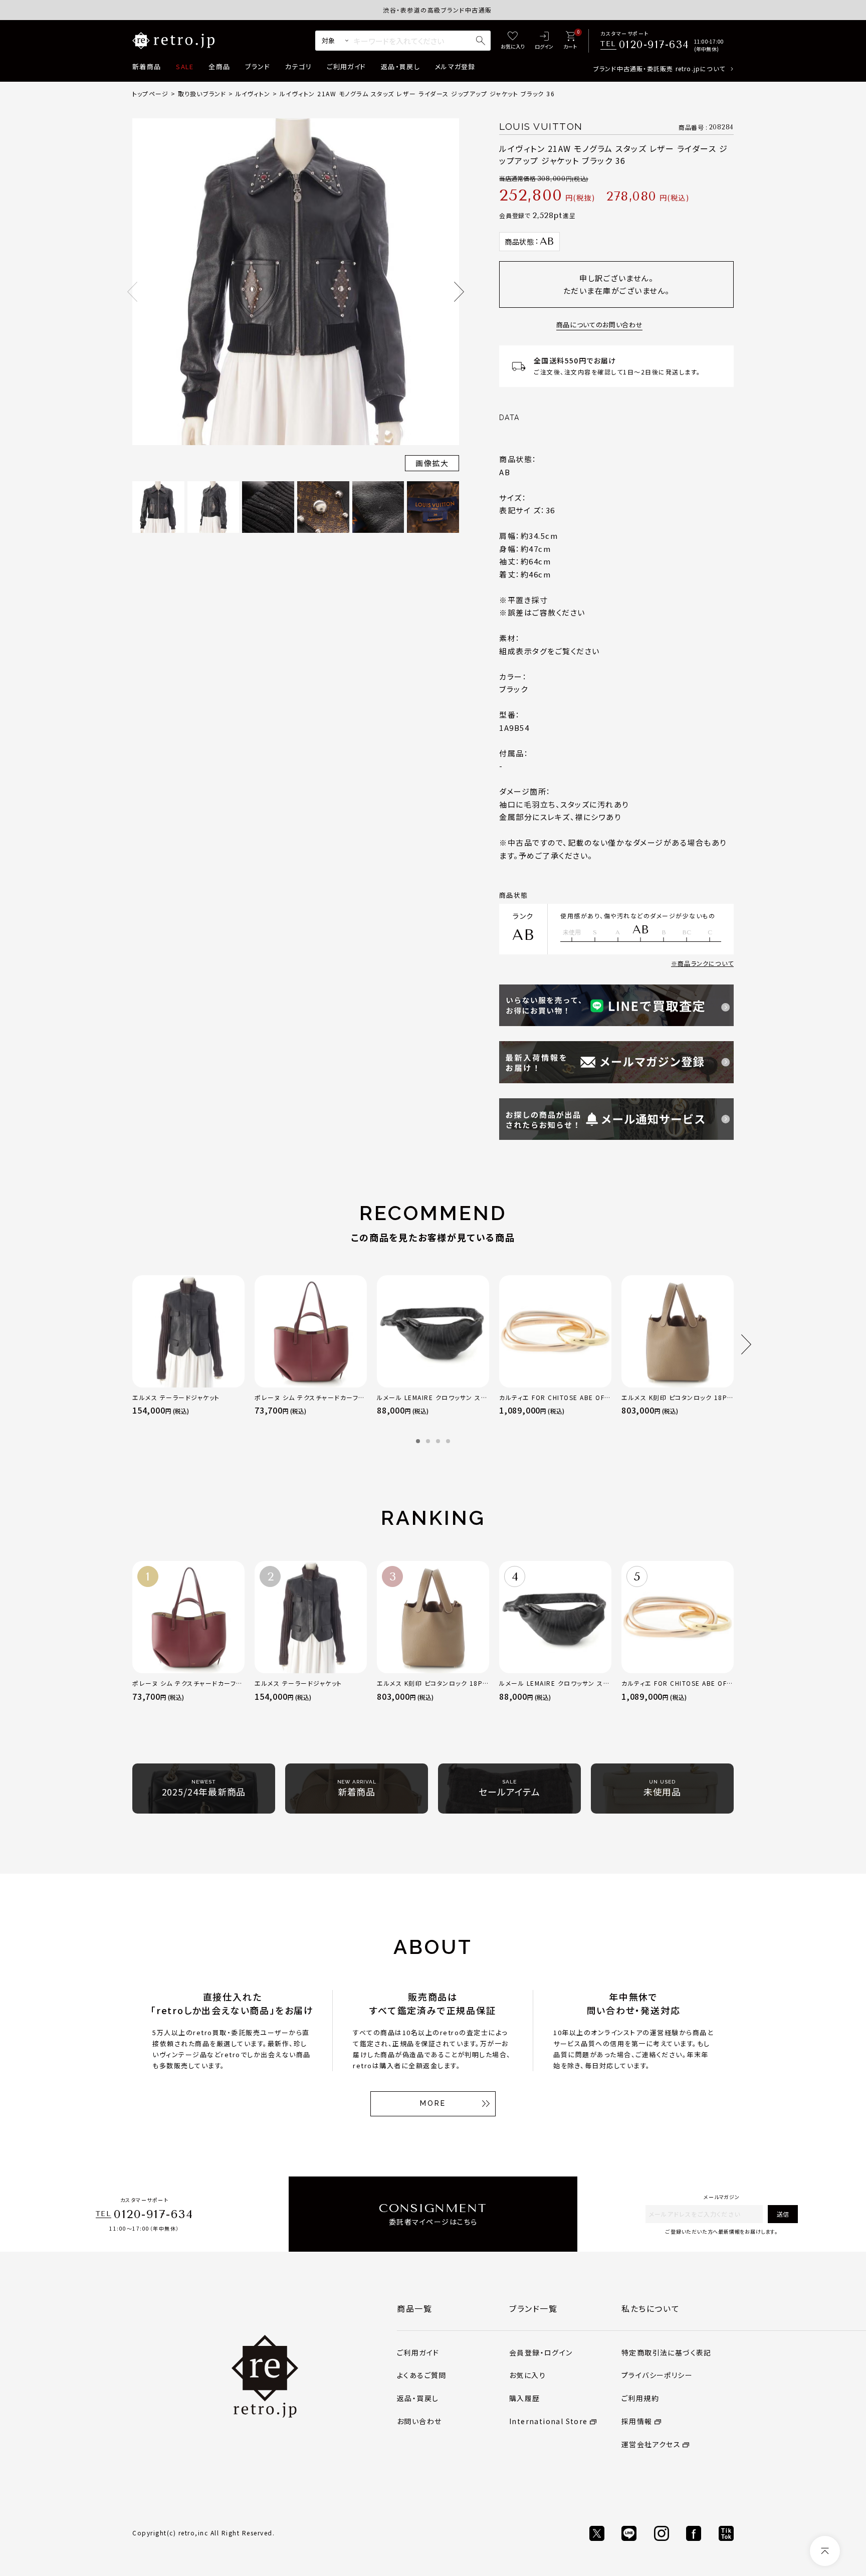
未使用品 (663, 1789)
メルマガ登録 (455, 66)
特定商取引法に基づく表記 (667, 2352)
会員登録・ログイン (541, 2352)
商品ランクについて (706, 963)
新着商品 (147, 66)
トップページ (150, 93)
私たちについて (651, 2308)
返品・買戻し (400, 66)
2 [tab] (428, 1441)
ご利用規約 (640, 2398)
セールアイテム (509, 1789)
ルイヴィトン (253, 93)
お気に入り (527, 2375)
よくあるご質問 (422, 2375)
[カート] (570, 41)
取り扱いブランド (202, 93)
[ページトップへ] (825, 2551)
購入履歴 (525, 2398)
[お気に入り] (513, 41)
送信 (783, 2214)
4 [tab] (448, 1441)
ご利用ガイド (346, 66)
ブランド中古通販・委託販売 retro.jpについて (659, 68)
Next (459, 292)
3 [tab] (438, 1441)
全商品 (219, 66)
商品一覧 (414, 2308)
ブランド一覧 (533, 2308)
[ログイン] (544, 41)
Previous (132, 292)
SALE (185, 66)
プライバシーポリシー (657, 2375)
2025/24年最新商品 (204, 1789)
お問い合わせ (419, 2421)
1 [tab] (418, 1441)
